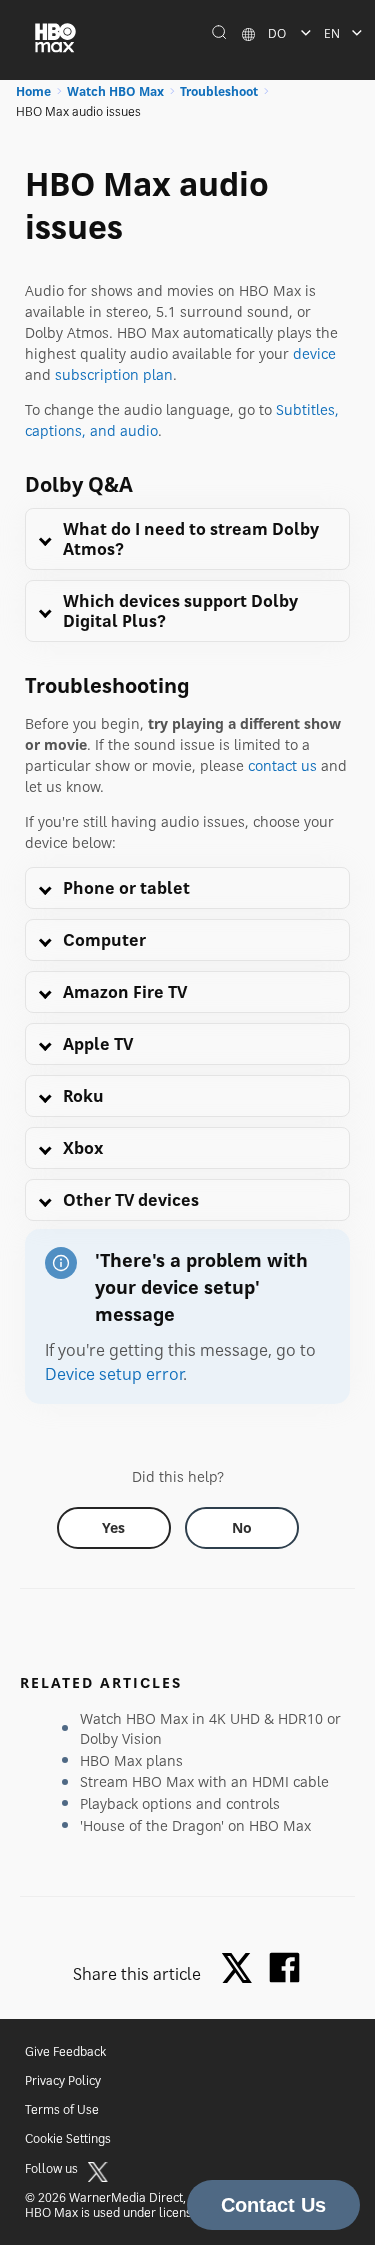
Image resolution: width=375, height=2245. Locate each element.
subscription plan (114, 374)
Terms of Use (62, 2109)
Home (33, 91)
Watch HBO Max (115, 91)
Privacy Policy (63, 2080)
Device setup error (114, 1374)
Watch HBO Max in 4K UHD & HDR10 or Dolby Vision (210, 1728)
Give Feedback (65, 2051)
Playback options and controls (180, 1803)
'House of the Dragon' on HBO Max (195, 1825)
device (314, 353)
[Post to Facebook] (284, 1967)
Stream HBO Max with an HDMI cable (204, 1781)
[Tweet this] (242, 1969)
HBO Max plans (131, 1760)
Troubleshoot (219, 91)
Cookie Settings (68, 2138)
